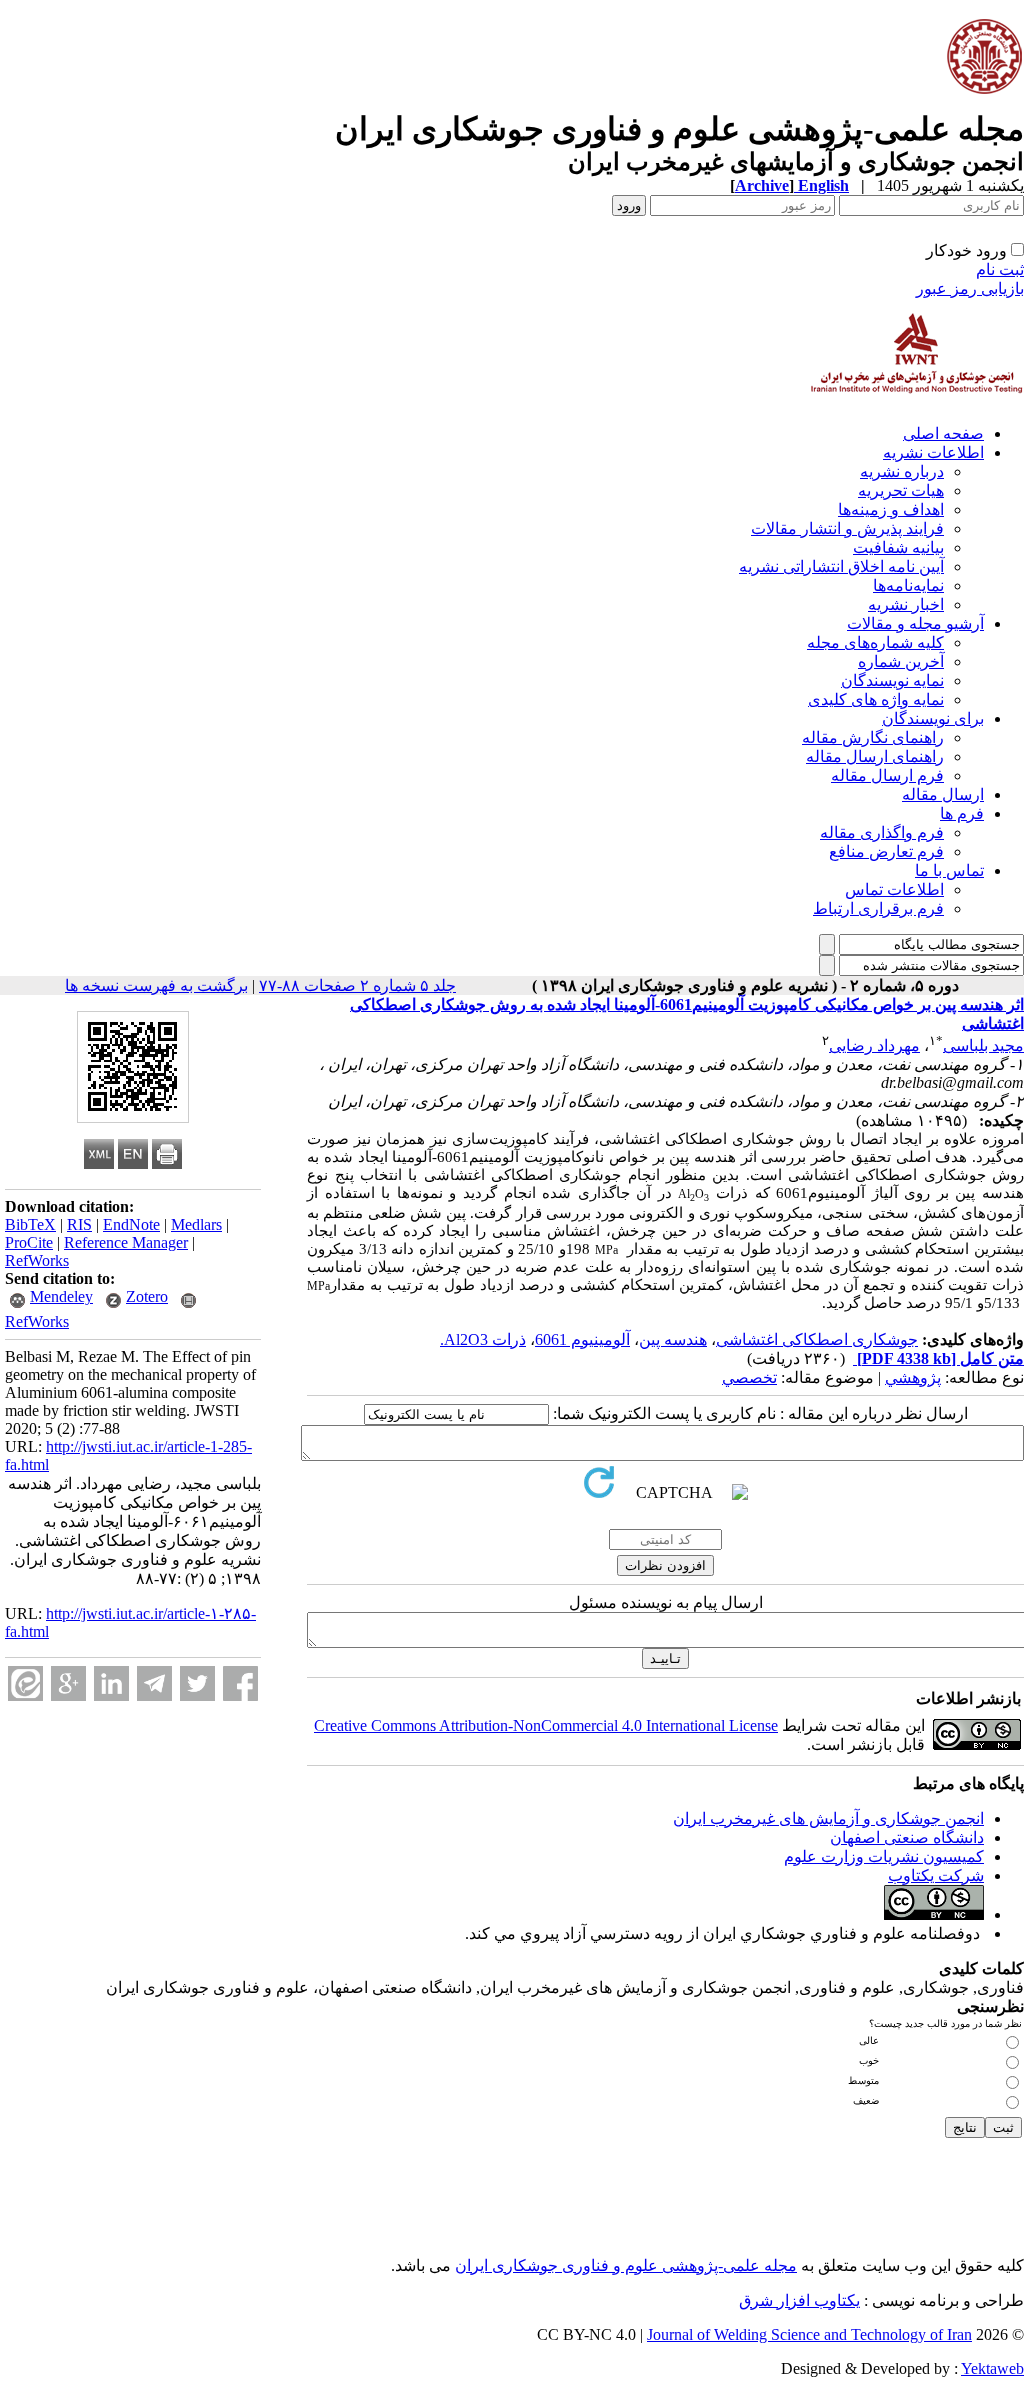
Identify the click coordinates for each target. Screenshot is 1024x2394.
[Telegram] (154, 1683)
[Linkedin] (111, 1683)
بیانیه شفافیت (898, 547)
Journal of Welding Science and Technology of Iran (809, 2334)
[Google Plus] (68, 1683)
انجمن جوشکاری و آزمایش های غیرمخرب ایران (828, 1818)
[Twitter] (197, 1683)
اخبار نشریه (906, 604)
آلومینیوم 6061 (582, 1339)
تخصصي (749, 1377)
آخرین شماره (901, 661)
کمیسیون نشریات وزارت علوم (884, 1856)
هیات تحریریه (901, 490)
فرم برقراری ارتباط (878, 908)
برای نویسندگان (933, 718)
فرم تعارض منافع (886, 851)
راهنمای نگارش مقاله (873, 737)
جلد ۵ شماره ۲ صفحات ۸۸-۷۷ (357, 985)
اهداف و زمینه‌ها (891, 509)
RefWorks (37, 1260)
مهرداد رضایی (874, 1045)
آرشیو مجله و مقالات (915, 623)
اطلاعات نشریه (933, 452)
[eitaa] (25, 1683)
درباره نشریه (902, 471)
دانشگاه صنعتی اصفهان (907, 1837)
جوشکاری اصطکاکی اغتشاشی (817, 1339)
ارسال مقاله (943, 794)
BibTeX (30, 1224)
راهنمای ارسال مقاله (875, 756)
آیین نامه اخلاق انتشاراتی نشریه (841, 566)
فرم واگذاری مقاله (882, 832)
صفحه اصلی (943, 433)
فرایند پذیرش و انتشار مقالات (847, 528)
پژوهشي (913, 1377)
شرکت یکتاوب (936, 1875)
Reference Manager (126, 1242)
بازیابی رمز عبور (970, 288)
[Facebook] (240, 1683)
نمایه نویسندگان (892, 680)
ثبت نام (1000, 269)
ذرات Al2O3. (483, 1339)
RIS (79, 1224)
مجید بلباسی (983, 1045)
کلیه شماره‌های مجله (875, 642)
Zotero (147, 1296)
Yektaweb (992, 2368)
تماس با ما (949, 870)
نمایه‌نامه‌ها (908, 585)
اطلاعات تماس (894, 889)
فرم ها (962, 813)
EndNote (131, 1224)
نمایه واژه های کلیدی (876, 699)
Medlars (196, 1224)
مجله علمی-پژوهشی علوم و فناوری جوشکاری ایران (626, 2265)
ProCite (29, 1242)
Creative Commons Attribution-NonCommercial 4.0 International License (546, 1725)
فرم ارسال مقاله (887, 775)
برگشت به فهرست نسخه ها (156, 985)
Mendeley (61, 1296)
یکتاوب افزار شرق (799, 2300)
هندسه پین (673, 1339)
